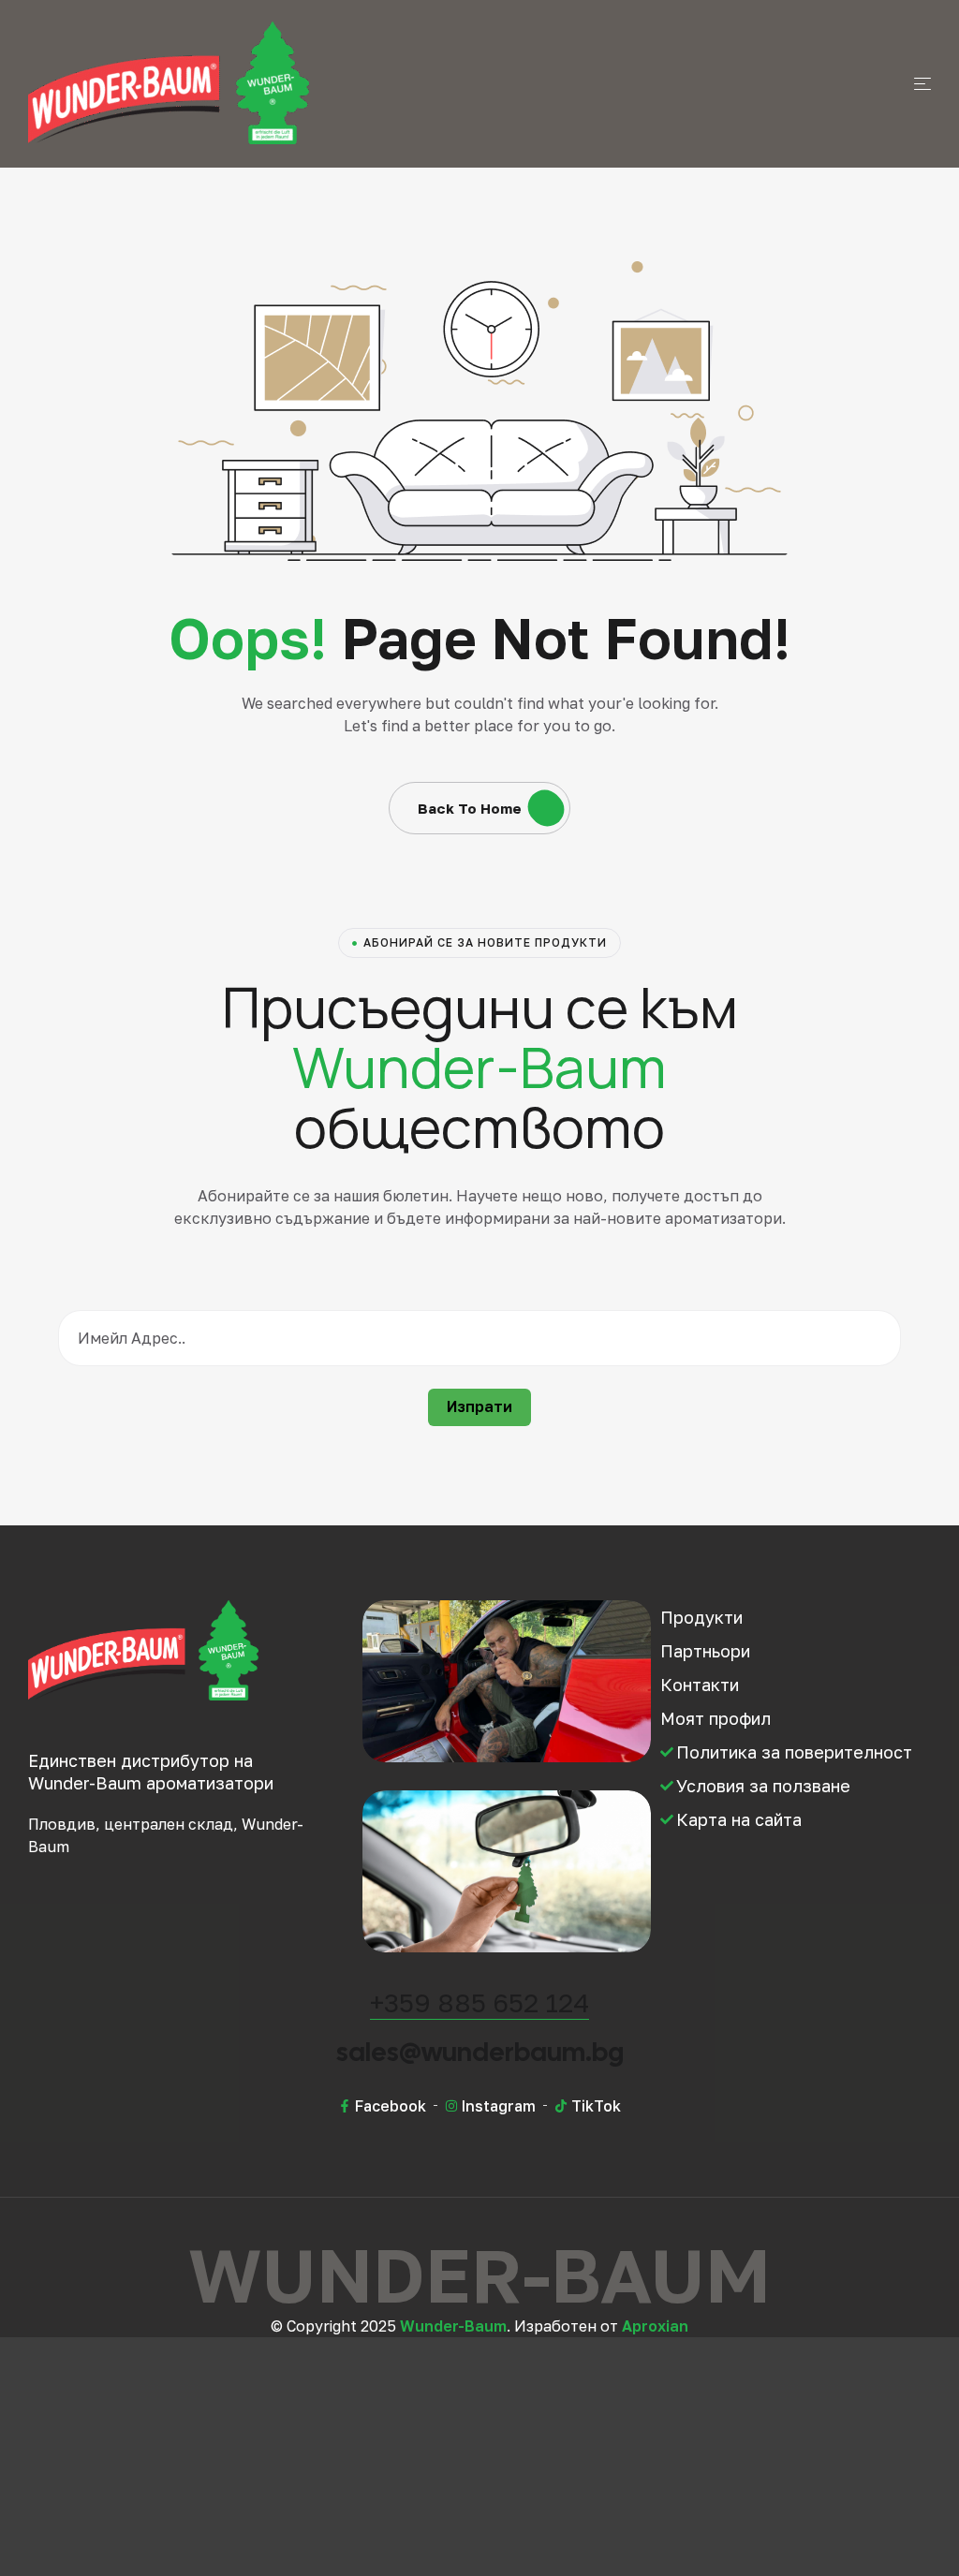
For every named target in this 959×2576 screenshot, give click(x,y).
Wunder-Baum (453, 2326)
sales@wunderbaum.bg (480, 2052)
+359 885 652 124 (479, 2002)
